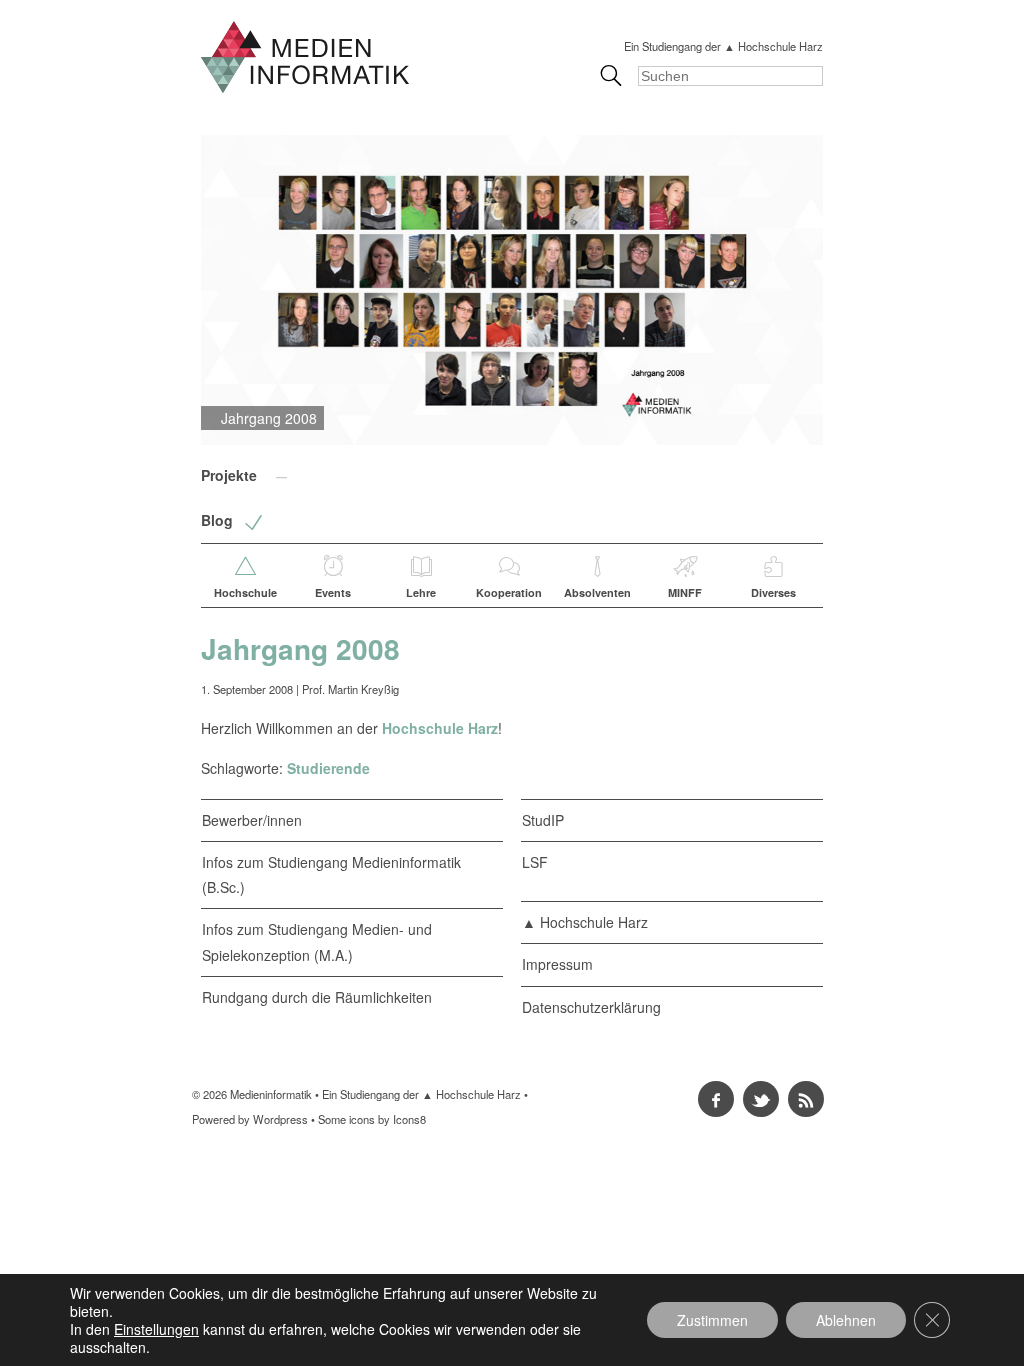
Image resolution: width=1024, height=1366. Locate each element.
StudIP (543, 820)
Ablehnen (846, 1320)
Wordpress (280, 1119)
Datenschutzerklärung (591, 1007)
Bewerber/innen (252, 820)
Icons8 (409, 1119)
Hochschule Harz (440, 728)
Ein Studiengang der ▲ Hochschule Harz (723, 46)
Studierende (328, 768)
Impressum (557, 964)
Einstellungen (156, 1329)
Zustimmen (712, 1320)
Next (856, 290)
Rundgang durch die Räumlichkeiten (317, 997)
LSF (535, 862)
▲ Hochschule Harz (585, 922)
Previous (168, 290)
